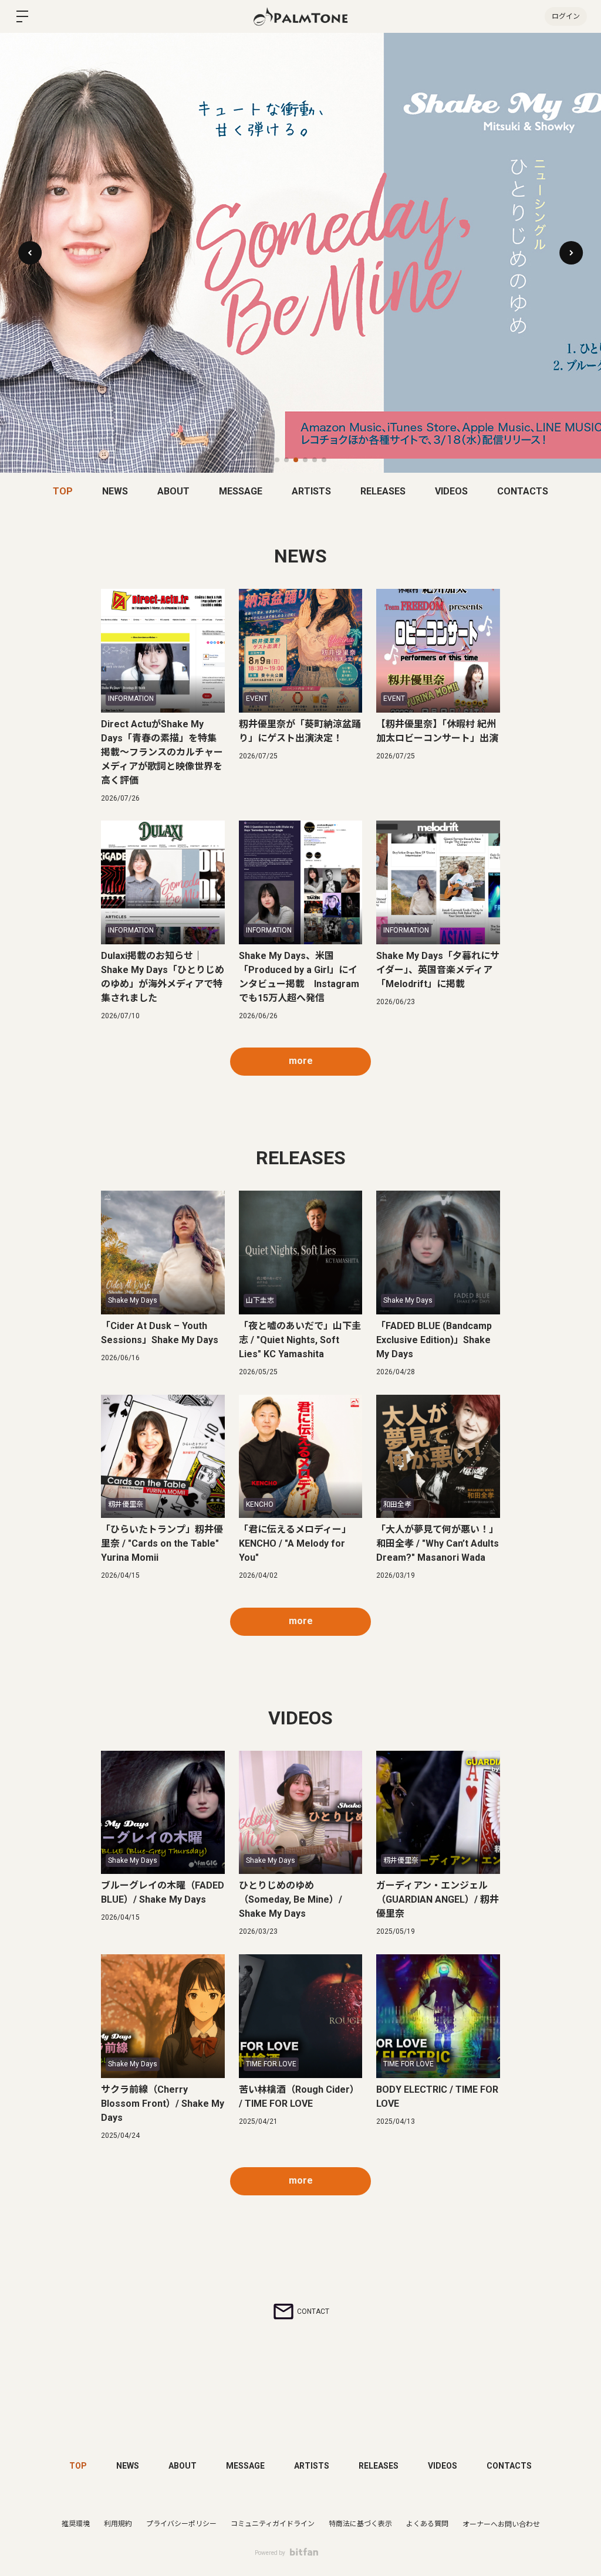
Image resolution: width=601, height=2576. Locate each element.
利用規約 (118, 2524)
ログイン (566, 16)
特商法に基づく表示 (360, 2524)
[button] (571, 253)
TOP (63, 491)
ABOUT (173, 491)
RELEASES (383, 491)
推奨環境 (76, 2524)
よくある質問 (427, 2524)
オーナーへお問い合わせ (501, 2524)
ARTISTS (311, 491)
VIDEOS (451, 491)
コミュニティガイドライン (273, 2524)
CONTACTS (523, 491)
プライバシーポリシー (181, 2524)
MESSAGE (241, 491)
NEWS (115, 491)
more (301, 1061)
